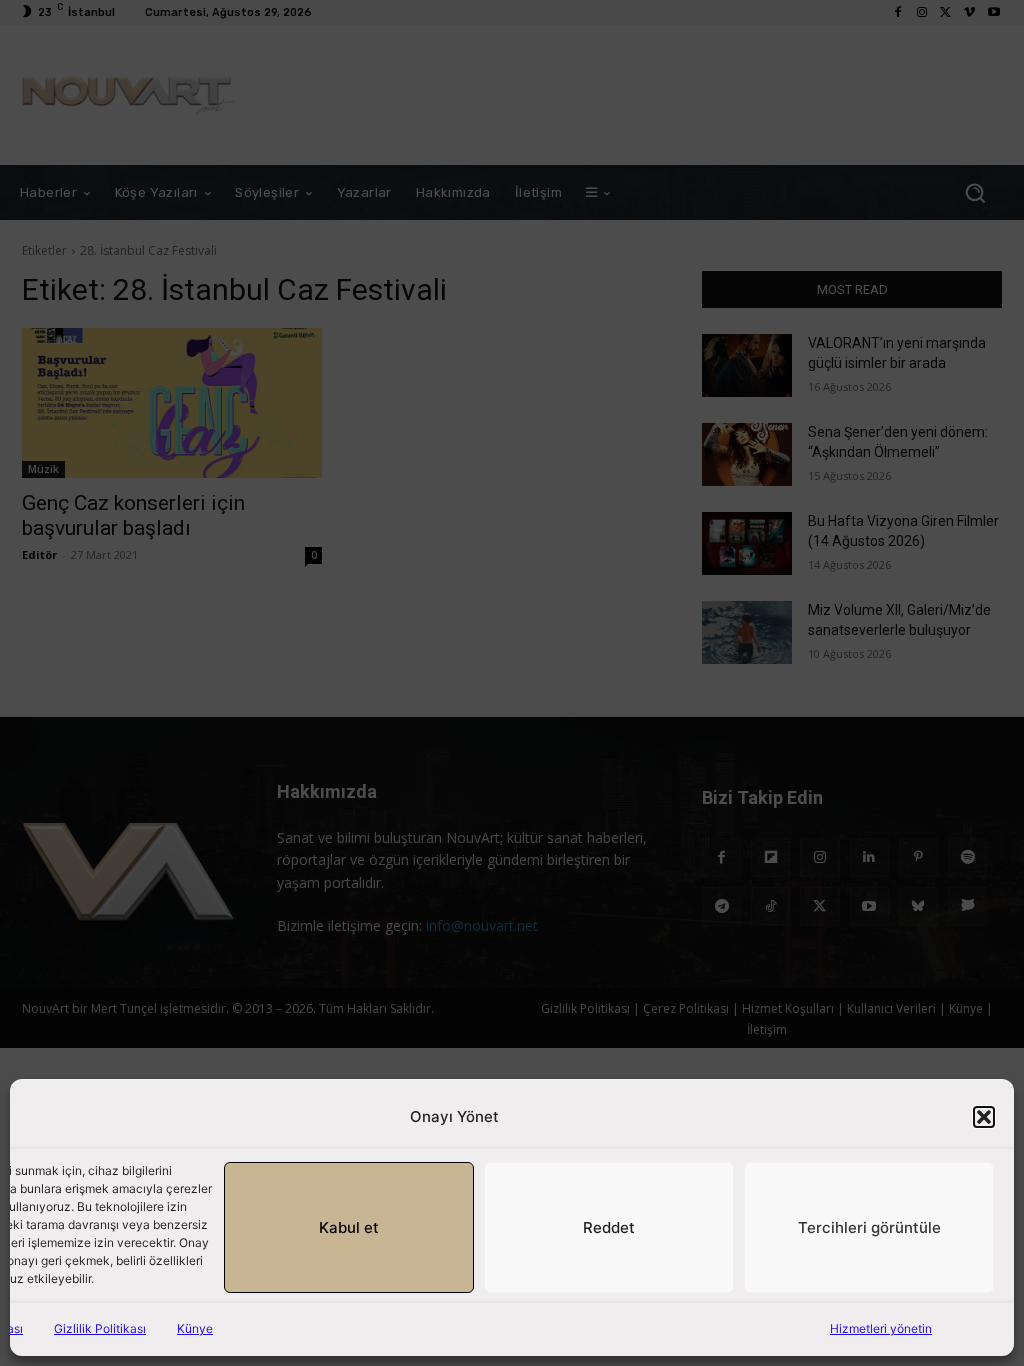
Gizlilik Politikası (100, 1328)
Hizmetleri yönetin (881, 1328)
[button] (984, 1117)
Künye (195, 1328)
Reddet (609, 1227)
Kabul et (349, 1227)
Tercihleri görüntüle (869, 1227)
